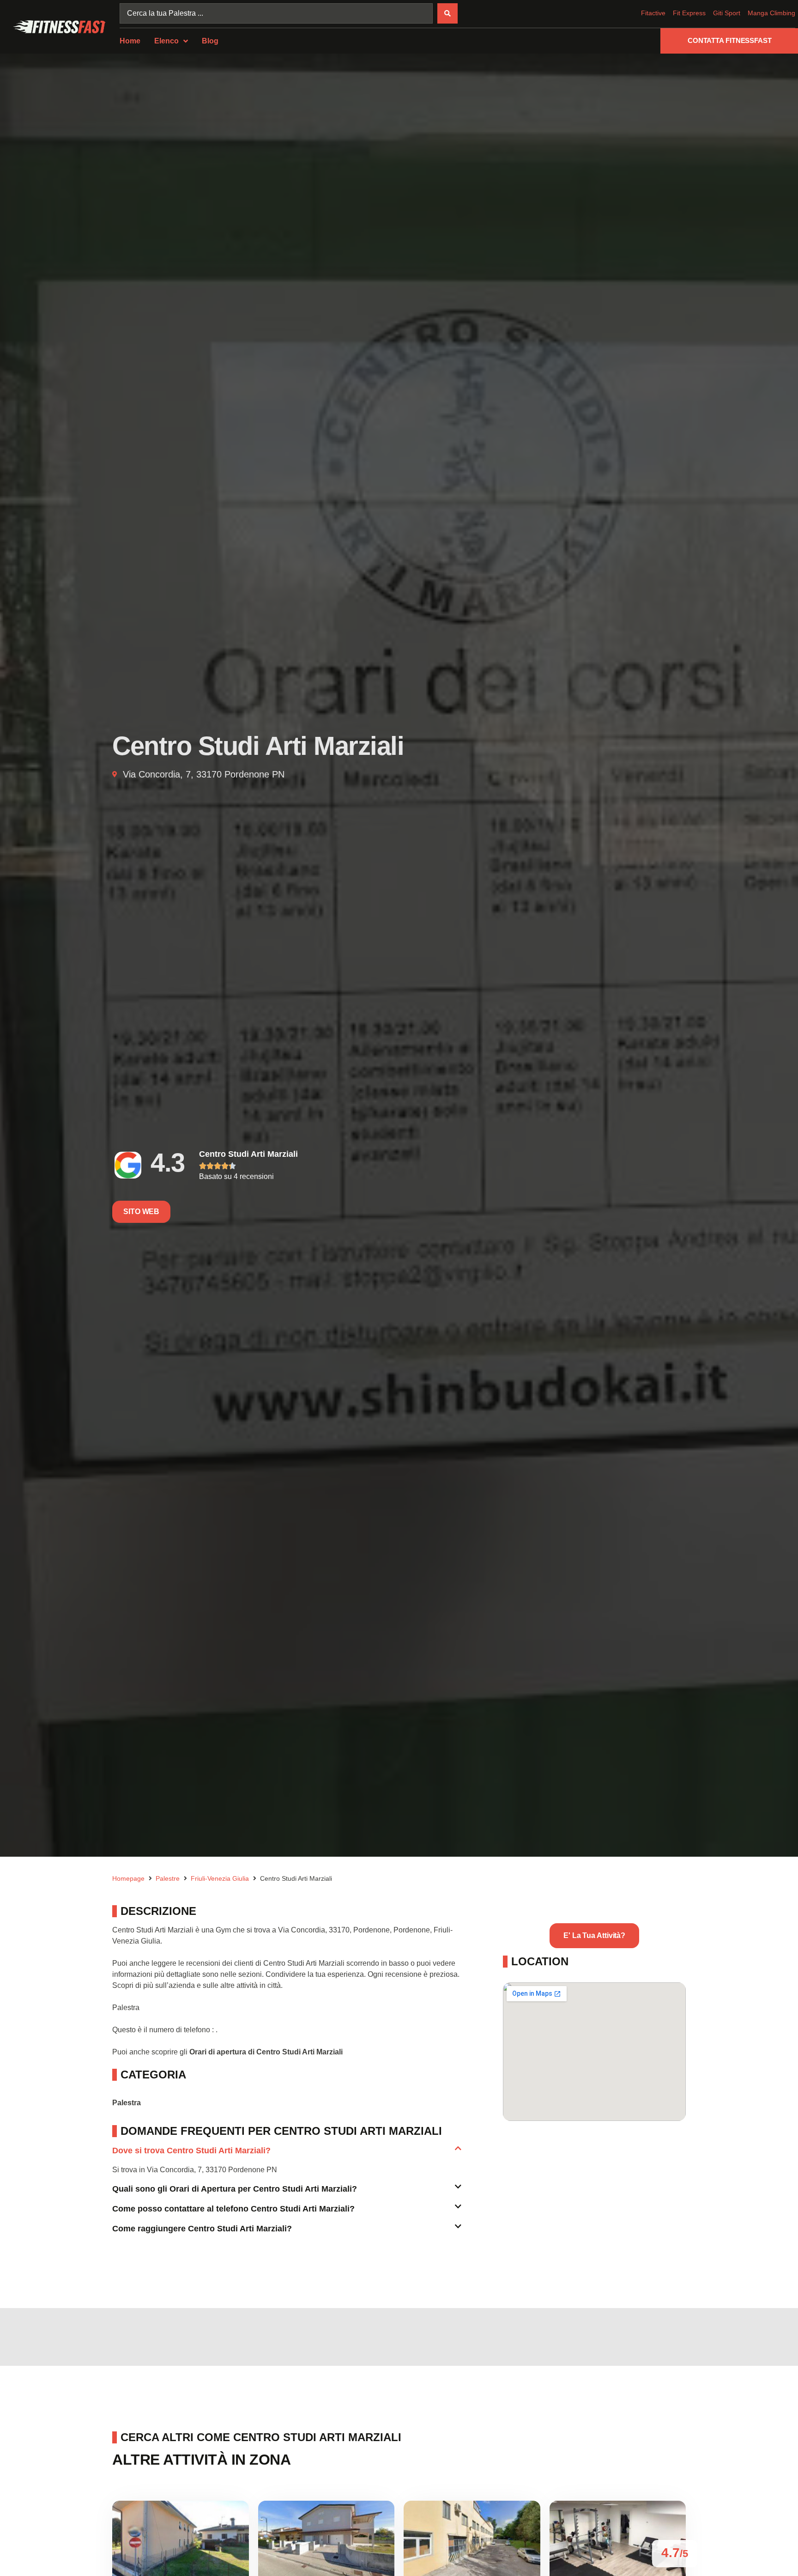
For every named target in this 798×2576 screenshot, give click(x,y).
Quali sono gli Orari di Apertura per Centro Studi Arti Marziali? (235, 2189)
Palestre (168, 1878)
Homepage (128, 1878)
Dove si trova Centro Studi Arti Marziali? (191, 2151)
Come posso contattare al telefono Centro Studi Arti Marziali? (233, 2209)
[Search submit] (447, 13)
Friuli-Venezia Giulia (220, 1878)
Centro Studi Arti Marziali (248, 1154)
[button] (287, 2154)
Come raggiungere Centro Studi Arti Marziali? (202, 2229)
